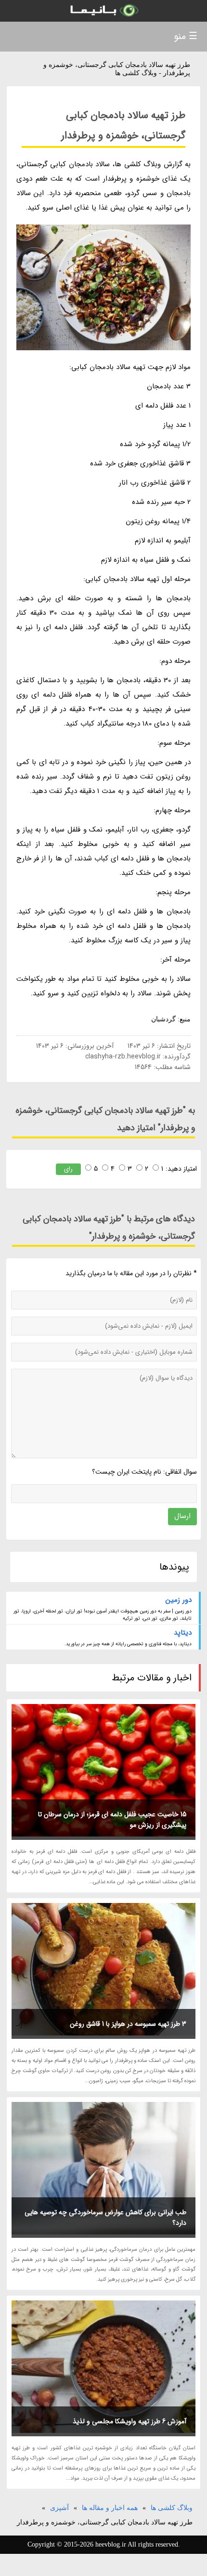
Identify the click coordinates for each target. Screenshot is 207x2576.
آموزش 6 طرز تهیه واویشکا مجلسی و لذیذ (129, 2421)
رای (68, 1169)
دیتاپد (183, 1633)
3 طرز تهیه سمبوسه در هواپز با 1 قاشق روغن (128, 2024)
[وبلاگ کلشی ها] (103, 11)
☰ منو (186, 36)
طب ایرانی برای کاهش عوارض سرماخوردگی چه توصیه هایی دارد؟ (105, 2218)
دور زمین (179, 1600)
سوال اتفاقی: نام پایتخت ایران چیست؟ (144, 1472)
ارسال (182, 1516)
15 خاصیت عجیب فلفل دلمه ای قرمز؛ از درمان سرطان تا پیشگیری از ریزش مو (112, 1820)
